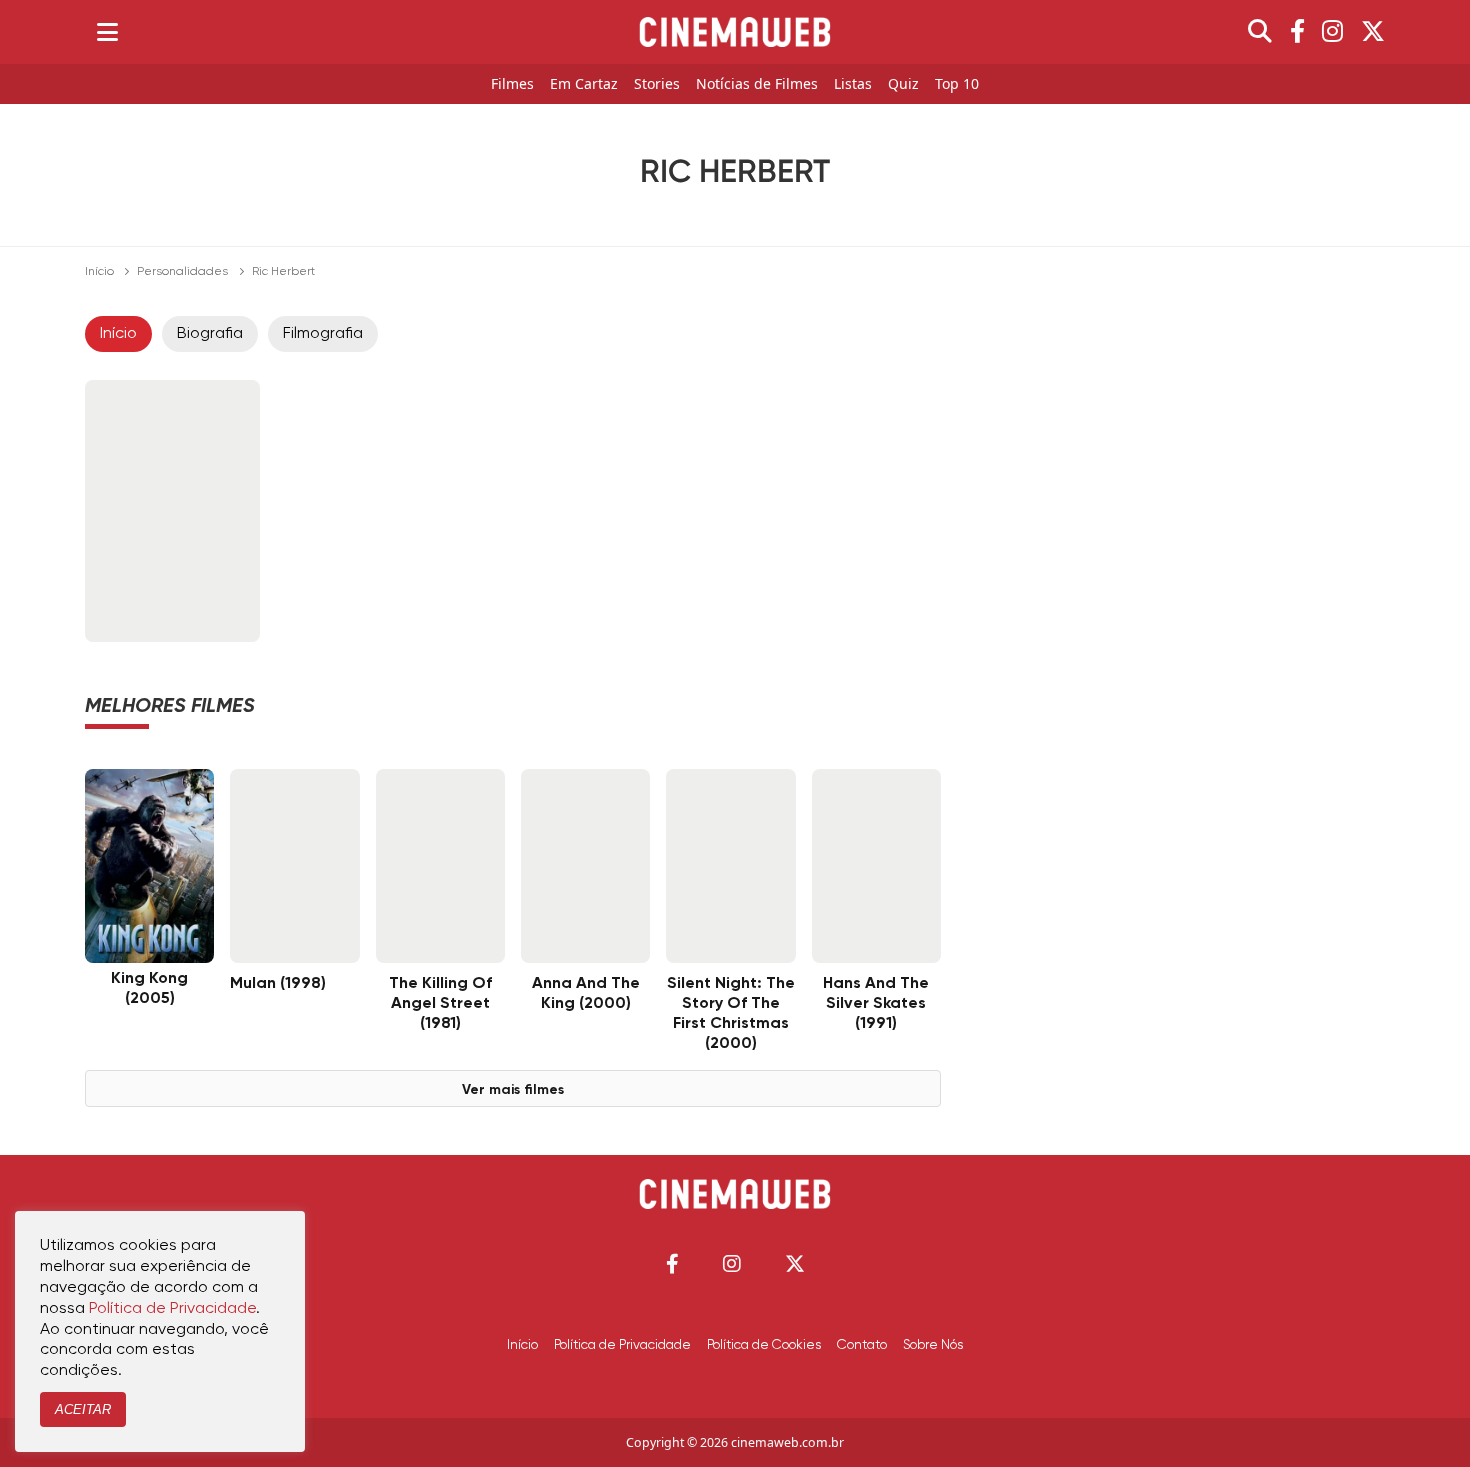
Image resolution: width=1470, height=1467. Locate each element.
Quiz (903, 84)
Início (99, 272)
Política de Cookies (764, 1345)
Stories (657, 84)
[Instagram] (1332, 32)
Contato (862, 1345)
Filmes (512, 84)
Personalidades (182, 272)
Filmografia (323, 334)
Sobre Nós (933, 1345)
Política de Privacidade (622, 1345)
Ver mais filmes (513, 1090)
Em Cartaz (584, 84)
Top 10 (957, 84)
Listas (853, 84)
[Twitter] (1373, 32)
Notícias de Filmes (757, 84)
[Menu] (107, 32)
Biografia (210, 334)
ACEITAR (83, 1409)
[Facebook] (1297, 32)
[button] (672, 1263)
